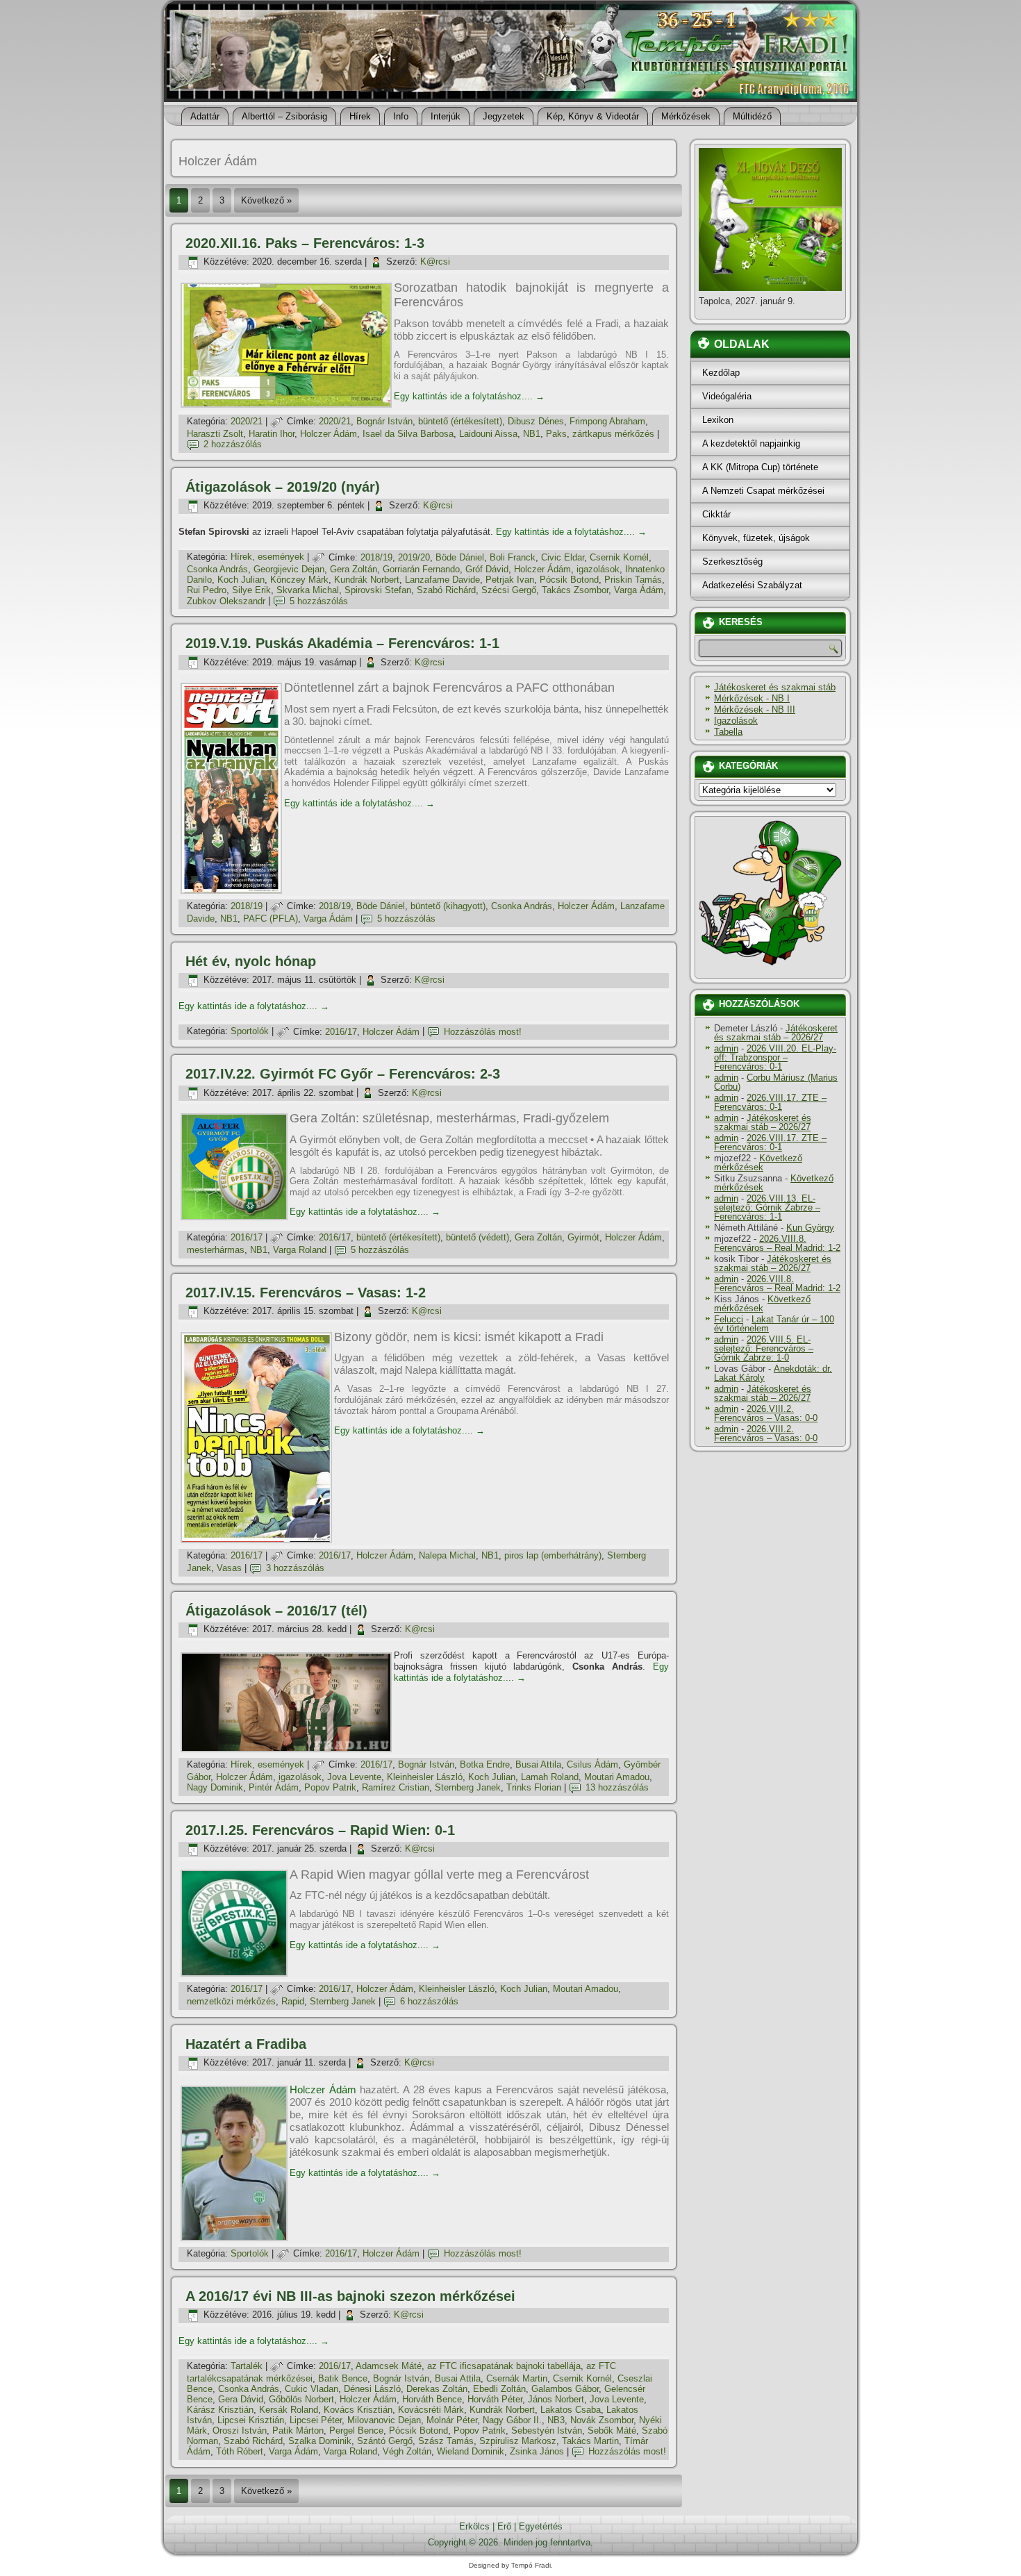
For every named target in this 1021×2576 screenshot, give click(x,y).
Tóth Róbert (240, 2451)
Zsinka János (537, 2451)
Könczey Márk (299, 580)
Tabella (728, 732)
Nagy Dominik (215, 1787)
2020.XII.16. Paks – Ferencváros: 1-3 (305, 243)
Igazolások (736, 721)
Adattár (205, 116)
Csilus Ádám (592, 1764)
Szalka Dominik (320, 2441)
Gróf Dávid (487, 569)
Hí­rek (360, 116)
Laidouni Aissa (488, 434)
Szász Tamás (446, 2441)
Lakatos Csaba (571, 2410)
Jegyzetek (504, 116)
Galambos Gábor (565, 2389)
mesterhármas (216, 1250)
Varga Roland (300, 1250)
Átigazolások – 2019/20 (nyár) (283, 487)
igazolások (598, 569)
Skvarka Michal (308, 590)
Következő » (266, 200)
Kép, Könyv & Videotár (593, 116)
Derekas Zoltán (437, 2389)
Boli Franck (513, 557)
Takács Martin (590, 2441)
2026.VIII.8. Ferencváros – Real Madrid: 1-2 (777, 1243)
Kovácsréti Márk (431, 2410)
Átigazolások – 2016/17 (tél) (276, 1611)
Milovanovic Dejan (384, 2420)
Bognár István (384, 421)
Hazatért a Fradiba (246, 2044)
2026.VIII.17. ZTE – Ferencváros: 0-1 (770, 1102)
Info (401, 116)
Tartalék (247, 2366)
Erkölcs (474, 2526)
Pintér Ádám (274, 1787)
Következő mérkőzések (758, 1163)
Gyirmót (583, 1237)
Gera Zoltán (354, 569)
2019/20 (414, 557)
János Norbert (556, 2399)
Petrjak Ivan (510, 580)
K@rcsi (435, 261)
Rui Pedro (207, 590)
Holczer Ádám (329, 434)
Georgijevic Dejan (289, 569)
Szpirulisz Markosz (518, 2441)
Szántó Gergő (385, 2441)
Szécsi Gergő (509, 590)
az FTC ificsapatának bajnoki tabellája (504, 2366)
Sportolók (250, 1032)
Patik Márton (298, 2430)
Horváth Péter (495, 2399)
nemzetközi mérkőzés (231, 2001)
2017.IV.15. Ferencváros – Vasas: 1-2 (306, 1293)
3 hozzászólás (295, 1568)
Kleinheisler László (425, 1777)
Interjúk (446, 116)
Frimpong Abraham (607, 421)
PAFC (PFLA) (271, 919)
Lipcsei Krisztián (251, 2420)
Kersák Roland (289, 2410)
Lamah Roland (550, 1777)
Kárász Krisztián (220, 2410)
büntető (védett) (478, 1237)
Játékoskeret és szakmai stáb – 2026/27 (776, 1033)
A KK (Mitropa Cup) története (760, 467)
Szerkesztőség (732, 562)
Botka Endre (485, 1764)
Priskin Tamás (633, 580)
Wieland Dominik (471, 2451)
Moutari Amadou (617, 1777)
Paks (556, 434)
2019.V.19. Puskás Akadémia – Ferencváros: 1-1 (342, 643)
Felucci (729, 1319)
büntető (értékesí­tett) (460, 421)
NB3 (556, 2420)
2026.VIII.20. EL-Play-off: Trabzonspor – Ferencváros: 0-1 (775, 1057)
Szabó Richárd (446, 590)
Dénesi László (372, 2389)
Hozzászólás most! (483, 1032)
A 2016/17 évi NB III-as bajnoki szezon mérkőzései (350, 2296)
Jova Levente (354, 1777)
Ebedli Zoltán (499, 2389)
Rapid (293, 2001)
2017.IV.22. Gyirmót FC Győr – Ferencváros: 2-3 (343, 1074)
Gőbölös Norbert (301, 2399)
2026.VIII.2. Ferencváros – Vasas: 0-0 (766, 1413)
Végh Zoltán (407, 2451)
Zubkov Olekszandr (226, 601)
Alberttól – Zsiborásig (284, 116)
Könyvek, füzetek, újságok (756, 538)
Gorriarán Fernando (421, 569)
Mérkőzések (686, 116)
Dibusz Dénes (536, 421)
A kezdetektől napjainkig (751, 443)
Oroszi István (240, 2430)
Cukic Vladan (312, 2389)
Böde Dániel (460, 557)
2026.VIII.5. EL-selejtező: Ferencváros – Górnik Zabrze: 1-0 (764, 1348)
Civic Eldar (563, 557)
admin (726, 1048)
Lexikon (718, 420)
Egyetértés (541, 2526)
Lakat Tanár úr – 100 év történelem (774, 1324)
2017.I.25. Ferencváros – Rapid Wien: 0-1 (320, 1830)
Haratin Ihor (272, 434)
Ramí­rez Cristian (396, 1787)
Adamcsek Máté (389, 2366)
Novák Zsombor (602, 2420)
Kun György (810, 1228)
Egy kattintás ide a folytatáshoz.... (469, 396)
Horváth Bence (432, 2399)
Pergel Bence (356, 2430)
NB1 (532, 434)
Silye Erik (251, 590)
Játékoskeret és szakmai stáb (775, 687)
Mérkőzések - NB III (755, 709)
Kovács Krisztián (358, 2410)
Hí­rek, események (267, 557)
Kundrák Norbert (367, 580)
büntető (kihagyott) (448, 906)
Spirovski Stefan (378, 590)
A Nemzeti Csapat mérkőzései (763, 491)
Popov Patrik (330, 1787)
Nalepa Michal (447, 1555)
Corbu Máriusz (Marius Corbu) (776, 1082)
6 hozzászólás (429, 2001)
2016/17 (341, 1032)
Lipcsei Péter (316, 2420)
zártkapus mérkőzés (613, 434)
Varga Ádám (639, 590)
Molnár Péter (452, 2420)
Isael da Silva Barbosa (408, 434)
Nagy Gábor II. (512, 2420)
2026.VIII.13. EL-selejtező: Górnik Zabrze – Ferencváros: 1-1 (767, 1207)
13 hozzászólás (617, 1787)
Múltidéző (752, 116)
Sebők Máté (612, 2430)
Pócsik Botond (569, 580)
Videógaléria (727, 396)
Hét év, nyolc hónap (251, 961)
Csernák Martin (517, 2378)
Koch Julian (241, 580)
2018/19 (376, 557)
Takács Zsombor (575, 590)
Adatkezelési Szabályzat (752, 585)
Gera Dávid (241, 2399)
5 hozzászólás (319, 601)
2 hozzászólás (233, 444)
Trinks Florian (534, 1787)
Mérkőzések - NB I (752, 698)
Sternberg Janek (468, 1787)
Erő (504, 2526)
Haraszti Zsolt (215, 434)
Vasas (229, 1568)
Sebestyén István (547, 2430)
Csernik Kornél (619, 557)
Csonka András (217, 569)
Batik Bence (343, 2378)
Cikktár (716, 514)
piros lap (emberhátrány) (553, 1555)
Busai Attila (538, 1764)
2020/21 (247, 421)
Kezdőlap (721, 373)
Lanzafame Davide (442, 580)
